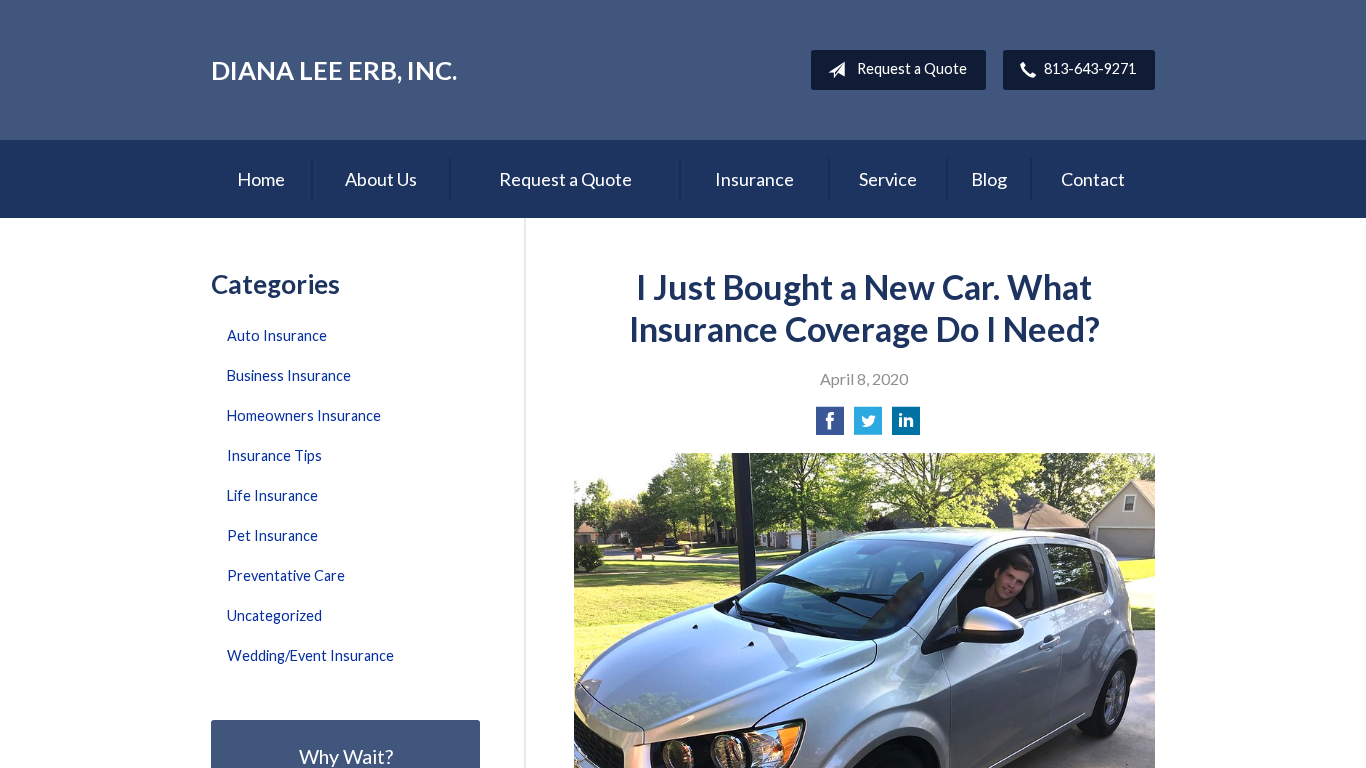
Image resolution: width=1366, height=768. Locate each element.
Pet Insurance (272, 535)
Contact (1093, 179)
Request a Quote (912, 68)
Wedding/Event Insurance (310, 655)
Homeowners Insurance (304, 415)
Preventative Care (286, 575)
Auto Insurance (277, 335)
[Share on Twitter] (868, 426)
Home (261, 179)
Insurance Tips (274, 455)
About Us (381, 179)
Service (888, 179)
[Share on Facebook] (830, 426)
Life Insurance (272, 495)
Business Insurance (289, 375)
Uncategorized (274, 615)
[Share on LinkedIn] (906, 426)
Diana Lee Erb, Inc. (334, 70)
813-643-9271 (1090, 68)
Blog (989, 179)
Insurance (754, 179)
